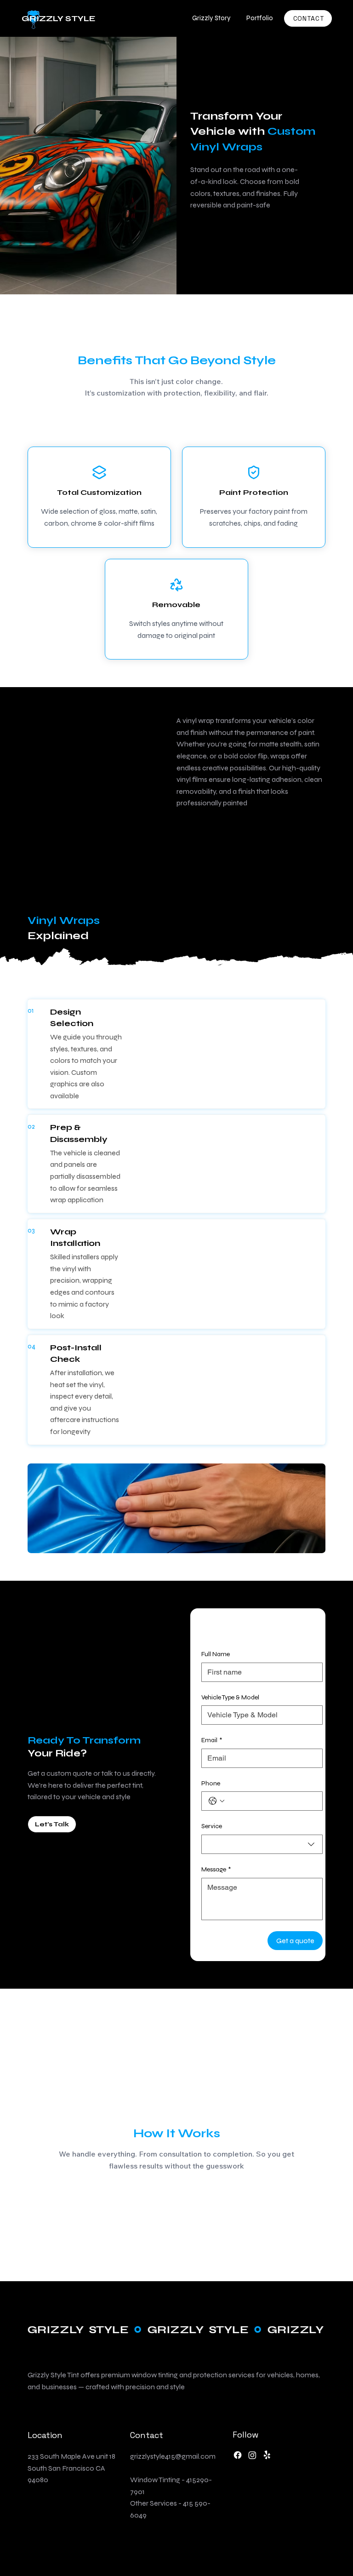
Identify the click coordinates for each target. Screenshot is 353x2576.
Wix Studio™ (307, 2538)
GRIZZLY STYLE (59, 18)
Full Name (216, 1654)
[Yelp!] (267, 2455)
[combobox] (262, 1844)
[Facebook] (238, 2455)
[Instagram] (252, 2455)
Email (212, 1740)
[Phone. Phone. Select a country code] (216, 1801)
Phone (211, 1783)
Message (216, 1869)
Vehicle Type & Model (230, 1697)
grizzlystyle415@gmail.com (173, 2456)
